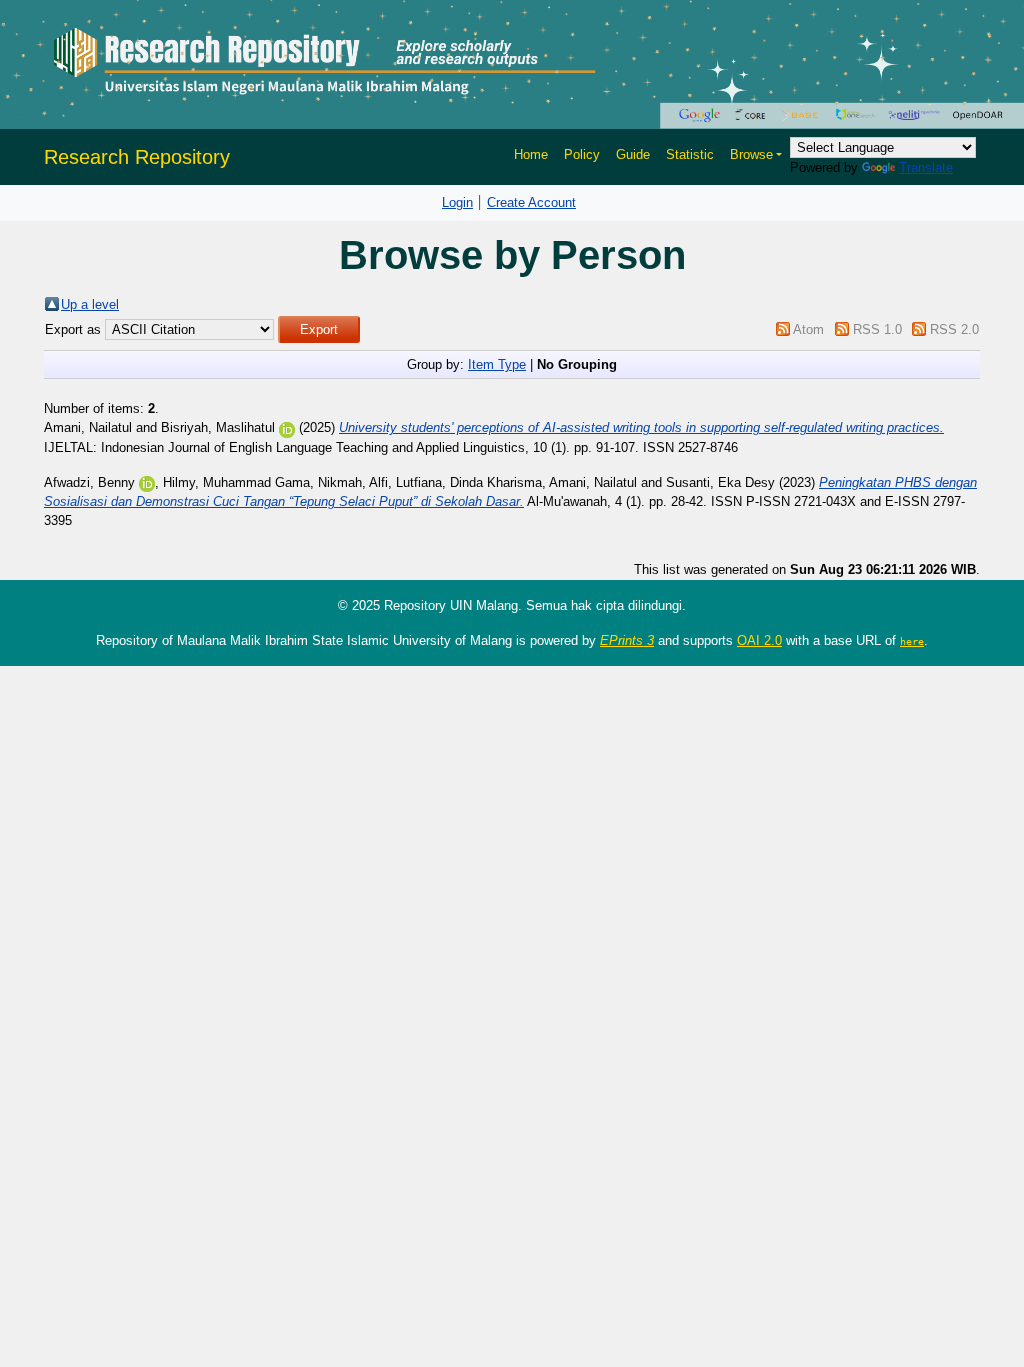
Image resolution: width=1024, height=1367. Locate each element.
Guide (633, 154)
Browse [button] (751, 154)
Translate (926, 167)
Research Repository (137, 157)
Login (457, 202)
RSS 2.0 (954, 329)
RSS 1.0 (877, 329)
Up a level (90, 304)
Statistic (690, 154)
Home (531, 154)
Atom (808, 329)
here (912, 641)
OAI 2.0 (759, 640)
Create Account (531, 202)
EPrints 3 (627, 640)
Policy (582, 154)
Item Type (497, 364)
